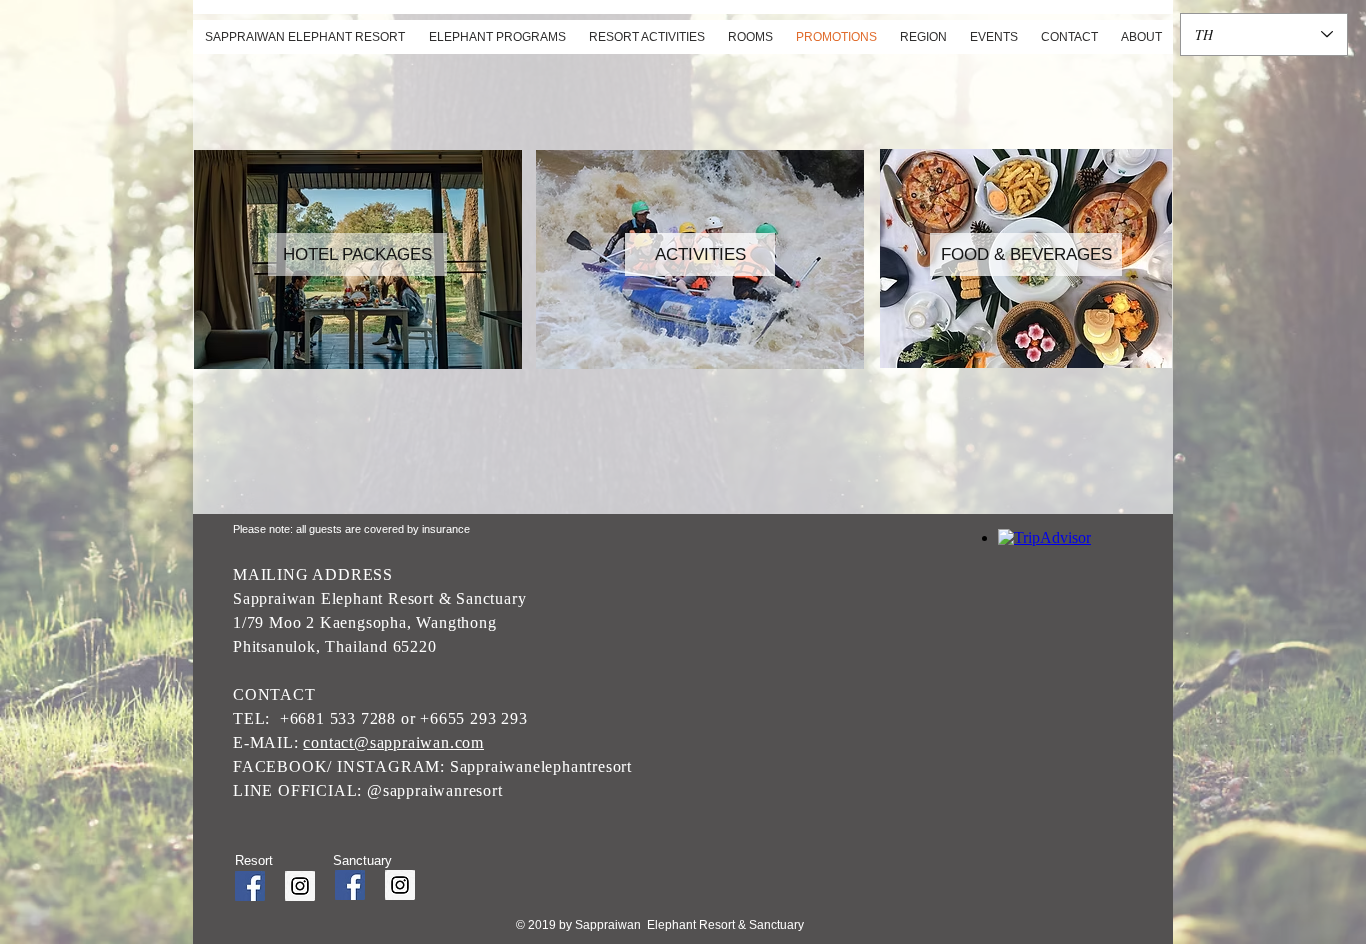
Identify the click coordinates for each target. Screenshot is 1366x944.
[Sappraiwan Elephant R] (300, 886)
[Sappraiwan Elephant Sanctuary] (400, 885)
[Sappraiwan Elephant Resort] (250, 886)
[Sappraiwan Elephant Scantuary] (350, 885)
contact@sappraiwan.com (393, 742)
